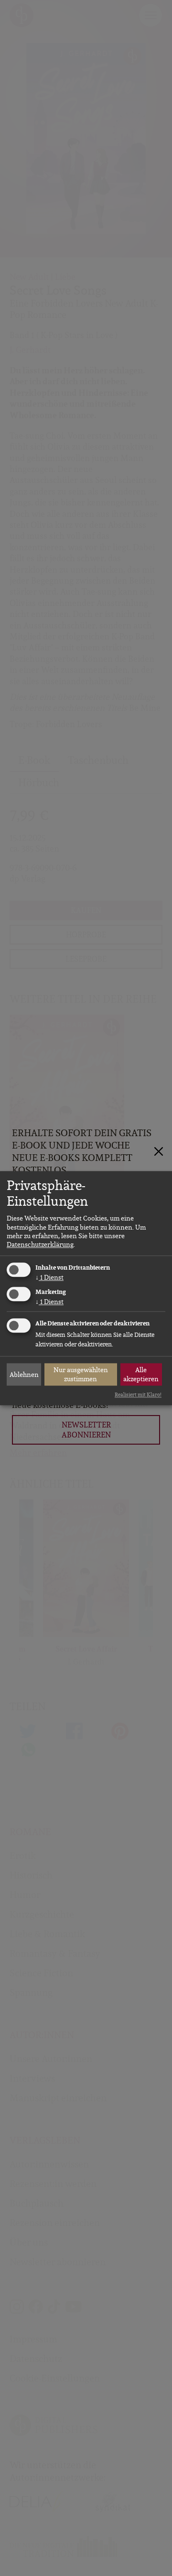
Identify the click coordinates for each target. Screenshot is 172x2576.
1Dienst (49, 1278)
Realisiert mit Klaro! (138, 1395)
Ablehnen (24, 1375)
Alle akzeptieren (141, 1375)
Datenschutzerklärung (40, 1244)
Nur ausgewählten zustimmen (81, 1375)
